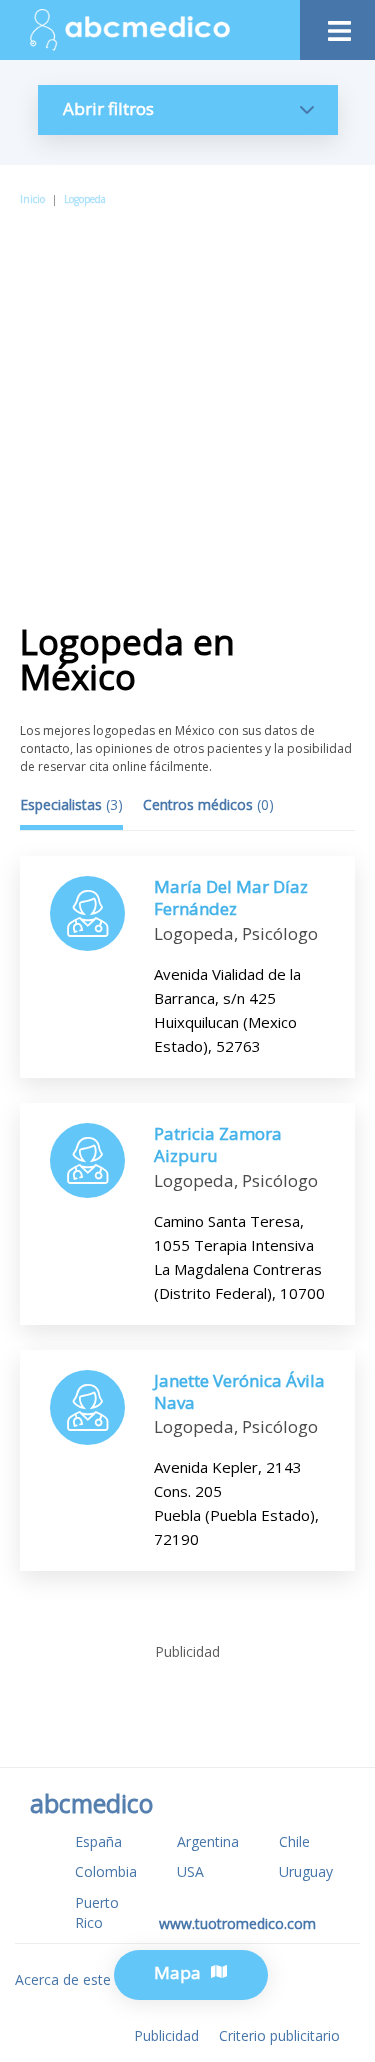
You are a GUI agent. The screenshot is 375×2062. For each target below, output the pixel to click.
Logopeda (85, 199)
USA (190, 1871)
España (98, 1841)
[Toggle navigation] (337, 25)
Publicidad (166, 2035)
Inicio (32, 199)
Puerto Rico (97, 1912)
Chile (294, 1841)
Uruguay (306, 1871)
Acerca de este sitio (78, 1979)
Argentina (208, 1841)
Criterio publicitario (279, 2035)
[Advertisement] (187, 406)
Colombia (106, 1871)
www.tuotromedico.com (237, 1923)
